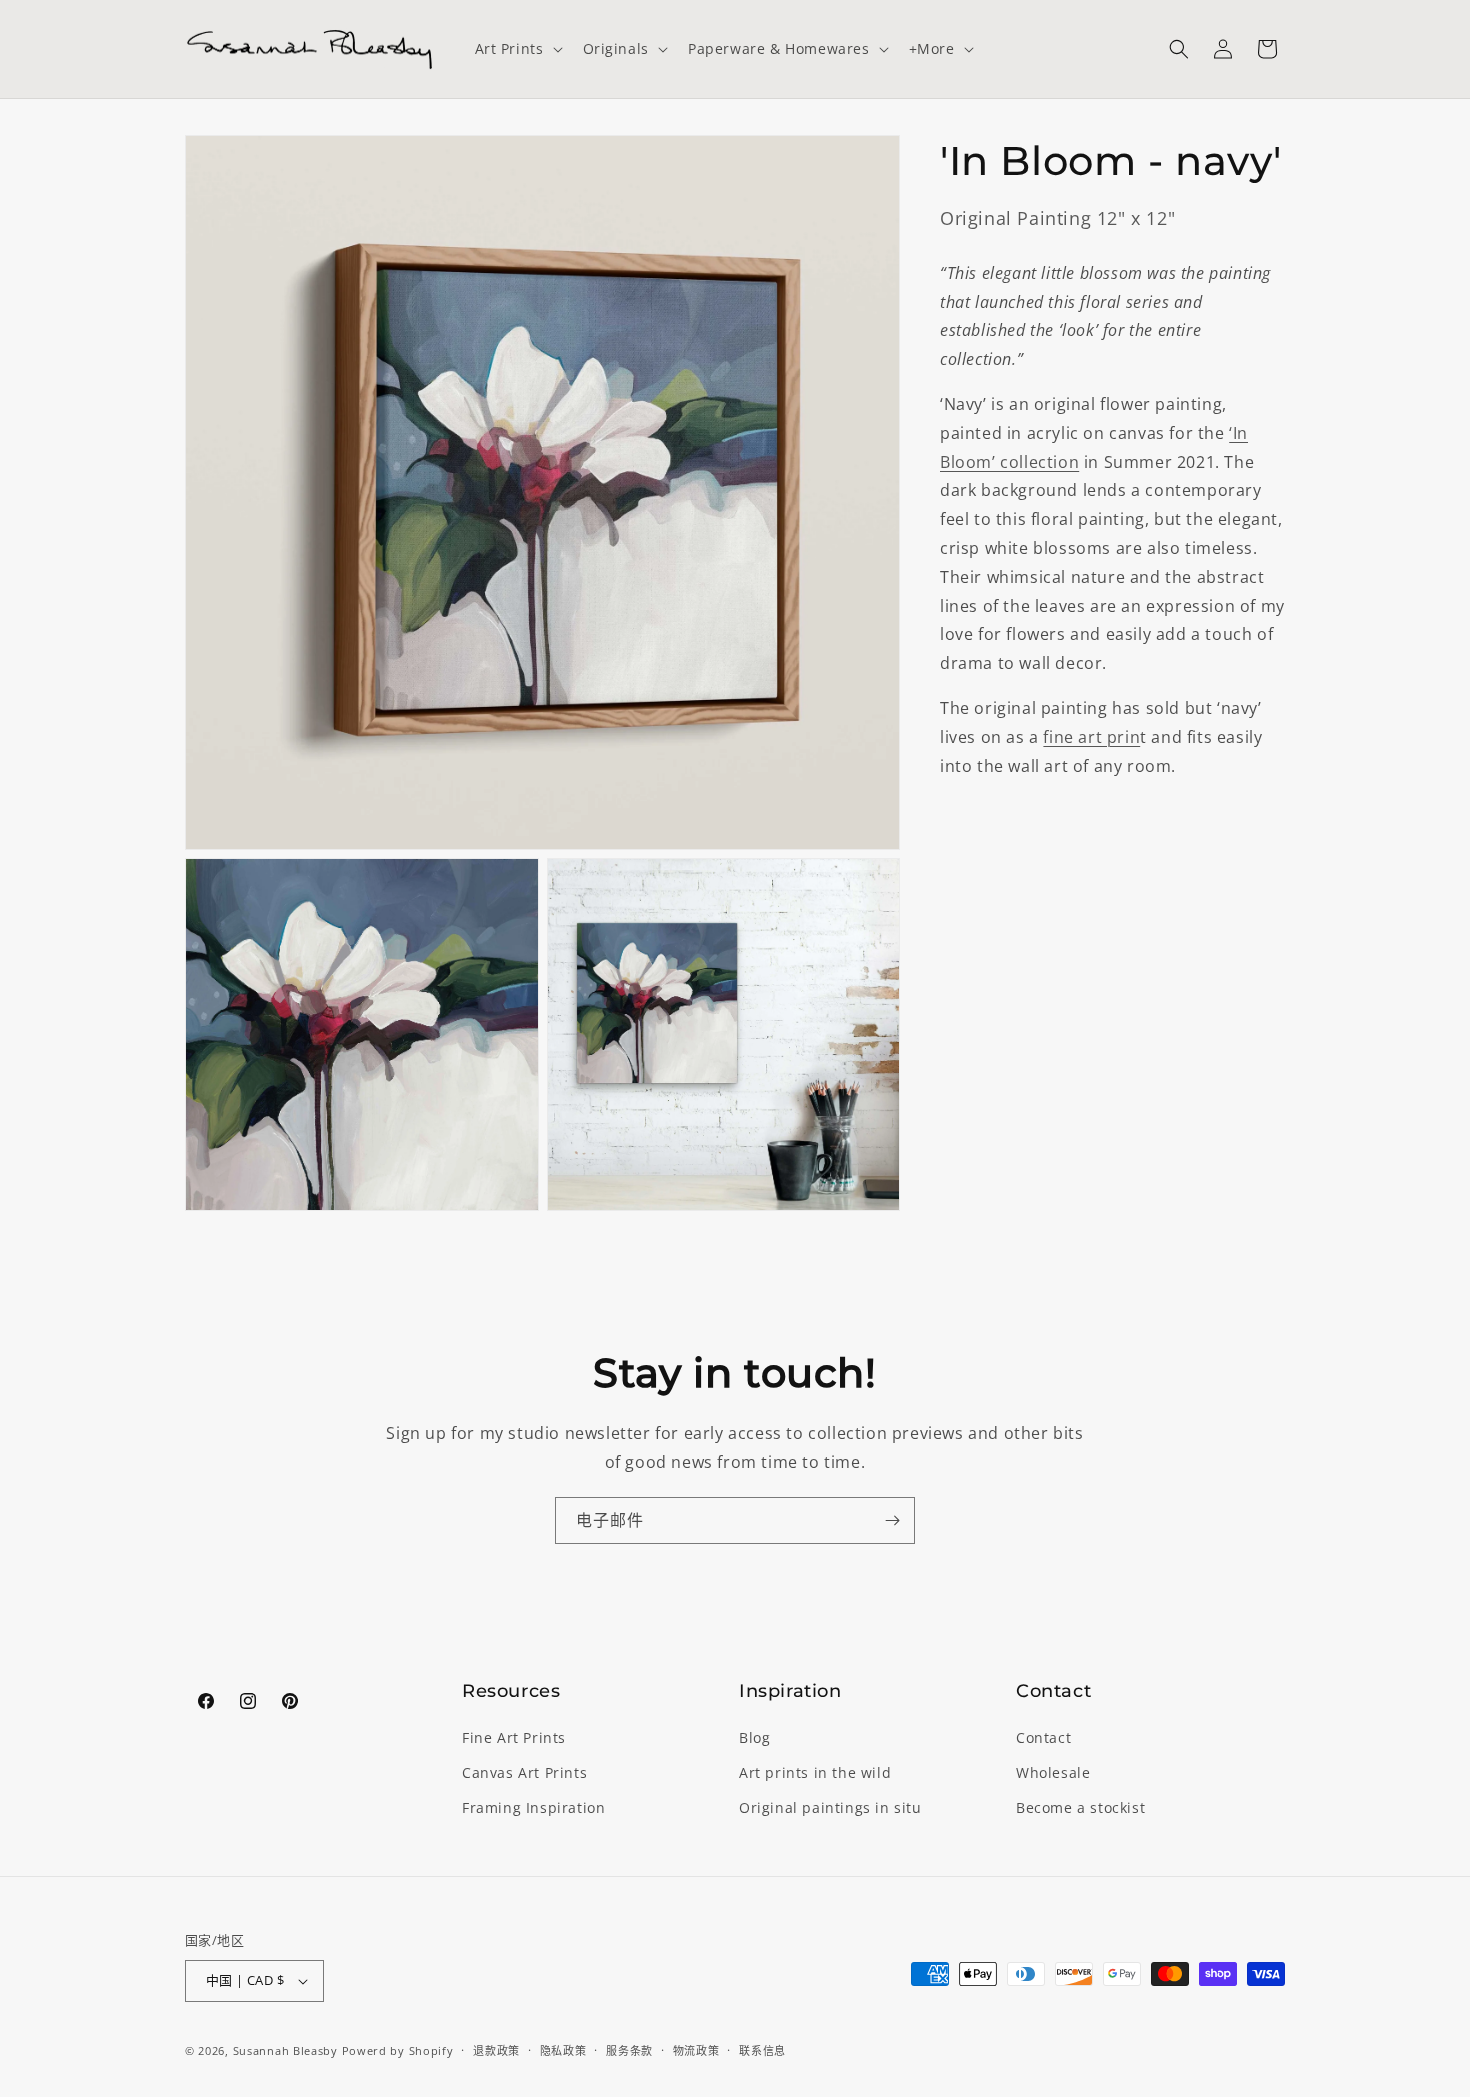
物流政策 (696, 2050)
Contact (1043, 1737)
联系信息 (762, 2050)
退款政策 (496, 2050)
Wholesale (1053, 1772)
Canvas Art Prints (524, 1772)
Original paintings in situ (830, 1807)
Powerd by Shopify (398, 2050)
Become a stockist (1080, 1807)
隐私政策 (563, 2050)
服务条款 (629, 2050)
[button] (517, 49)
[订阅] (892, 1520)
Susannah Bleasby (285, 2050)
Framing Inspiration (533, 1807)
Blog (754, 1737)
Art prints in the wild (815, 1772)
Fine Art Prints (514, 1737)
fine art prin (1091, 737)
